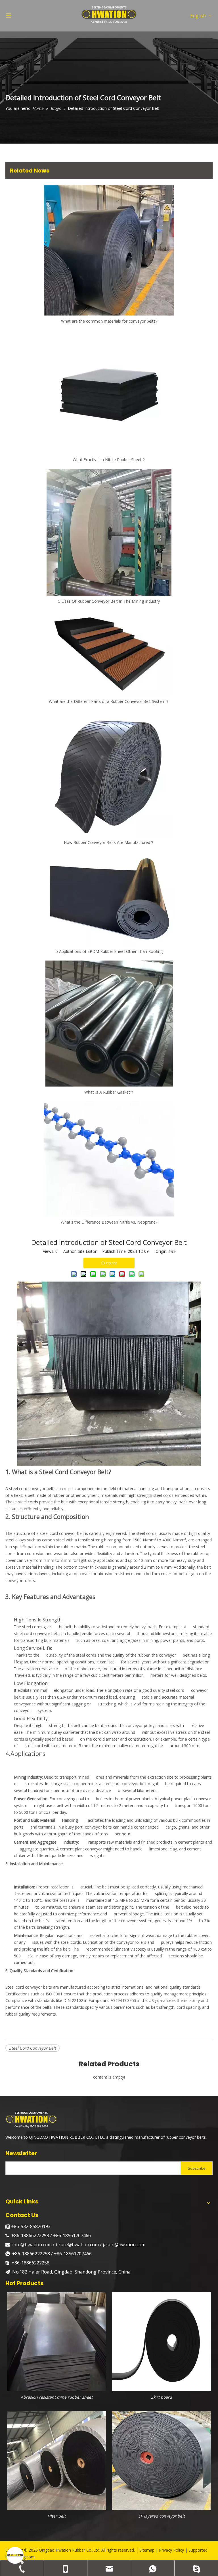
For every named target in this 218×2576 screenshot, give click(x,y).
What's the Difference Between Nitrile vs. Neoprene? (109, 1222)
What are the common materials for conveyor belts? (109, 321)
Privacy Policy (171, 2550)
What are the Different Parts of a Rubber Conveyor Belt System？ (109, 701)
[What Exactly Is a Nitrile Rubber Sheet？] (109, 392)
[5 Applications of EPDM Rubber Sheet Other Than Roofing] (109, 899)
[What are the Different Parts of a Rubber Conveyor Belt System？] (109, 653)
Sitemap (147, 2550)
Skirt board (162, 2397)
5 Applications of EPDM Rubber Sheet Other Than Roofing (109, 951)
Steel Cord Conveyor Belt (33, 2048)
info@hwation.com (33, 2245)
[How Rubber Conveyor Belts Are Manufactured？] (109, 774)
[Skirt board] (162, 2341)
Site (172, 1251)
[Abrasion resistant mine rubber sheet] (56, 2341)
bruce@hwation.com (77, 2245)
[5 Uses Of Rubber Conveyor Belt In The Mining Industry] (109, 532)
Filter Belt (56, 2516)
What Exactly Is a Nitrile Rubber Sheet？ (109, 460)
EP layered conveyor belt (162, 2516)
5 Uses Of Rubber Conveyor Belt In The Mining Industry (109, 601)
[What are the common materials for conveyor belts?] (109, 250)
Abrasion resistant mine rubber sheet (57, 2397)
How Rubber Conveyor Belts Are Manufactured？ (109, 842)
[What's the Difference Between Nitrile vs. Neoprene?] (109, 1159)
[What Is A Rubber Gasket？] (109, 1024)
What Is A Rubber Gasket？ (109, 1092)
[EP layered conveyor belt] (162, 2460)
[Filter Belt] (56, 2460)
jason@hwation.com (124, 2245)
